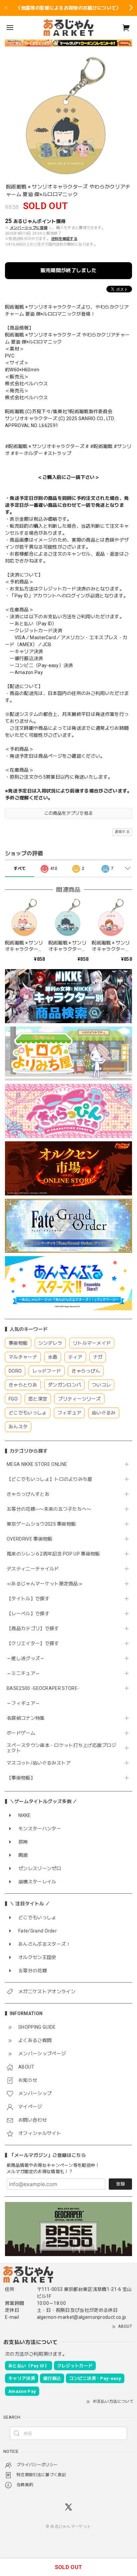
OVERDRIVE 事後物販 (29, 1539)
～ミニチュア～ (23, 1673)
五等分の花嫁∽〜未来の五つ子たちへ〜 (51, 1509)
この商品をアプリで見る (69, 813)
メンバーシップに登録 (29, 228)
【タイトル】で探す (28, 1599)
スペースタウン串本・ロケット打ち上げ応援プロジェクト (61, 1748)
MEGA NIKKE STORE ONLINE (37, 1464)
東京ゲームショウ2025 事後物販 (44, 1524)
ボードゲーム (21, 1733)
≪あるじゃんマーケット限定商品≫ (45, 1584)
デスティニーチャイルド (33, 1569)
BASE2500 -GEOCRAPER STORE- (43, 1688)
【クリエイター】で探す (33, 1643)
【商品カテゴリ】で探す (33, 1629)
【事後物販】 (21, 1778)
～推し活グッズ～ (26, 1658)
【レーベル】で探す (28, 1614)
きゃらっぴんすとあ (28, 1494)
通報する (122, 832)
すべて (20, 869)
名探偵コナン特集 (26, 1718)
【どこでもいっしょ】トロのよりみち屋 (52, 1479)
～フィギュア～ (23, 1703)
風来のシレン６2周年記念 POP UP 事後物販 (53, 1554)
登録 (120, 2184)
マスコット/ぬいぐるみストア (39, 1763)
